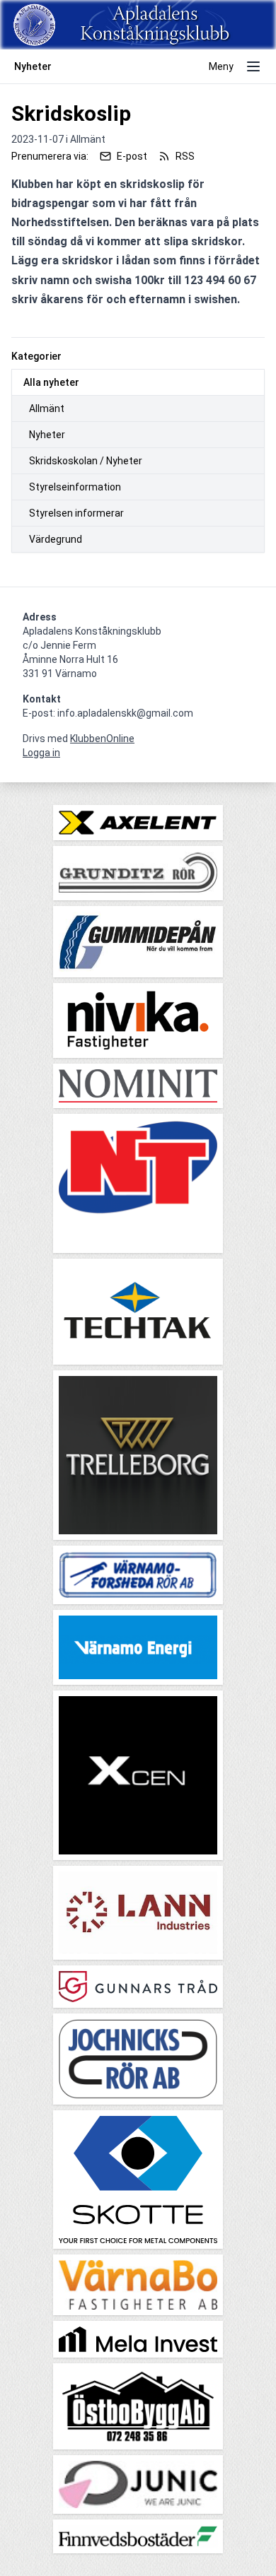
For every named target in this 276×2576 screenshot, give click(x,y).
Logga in (41, 753)
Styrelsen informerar (76, 513)
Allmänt (47, 408)
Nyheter (47, 435)
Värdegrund (56, 539)
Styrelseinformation (75, 487)
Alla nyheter (51, 382)
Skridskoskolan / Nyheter (86, 461)
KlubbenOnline (102, 739)
